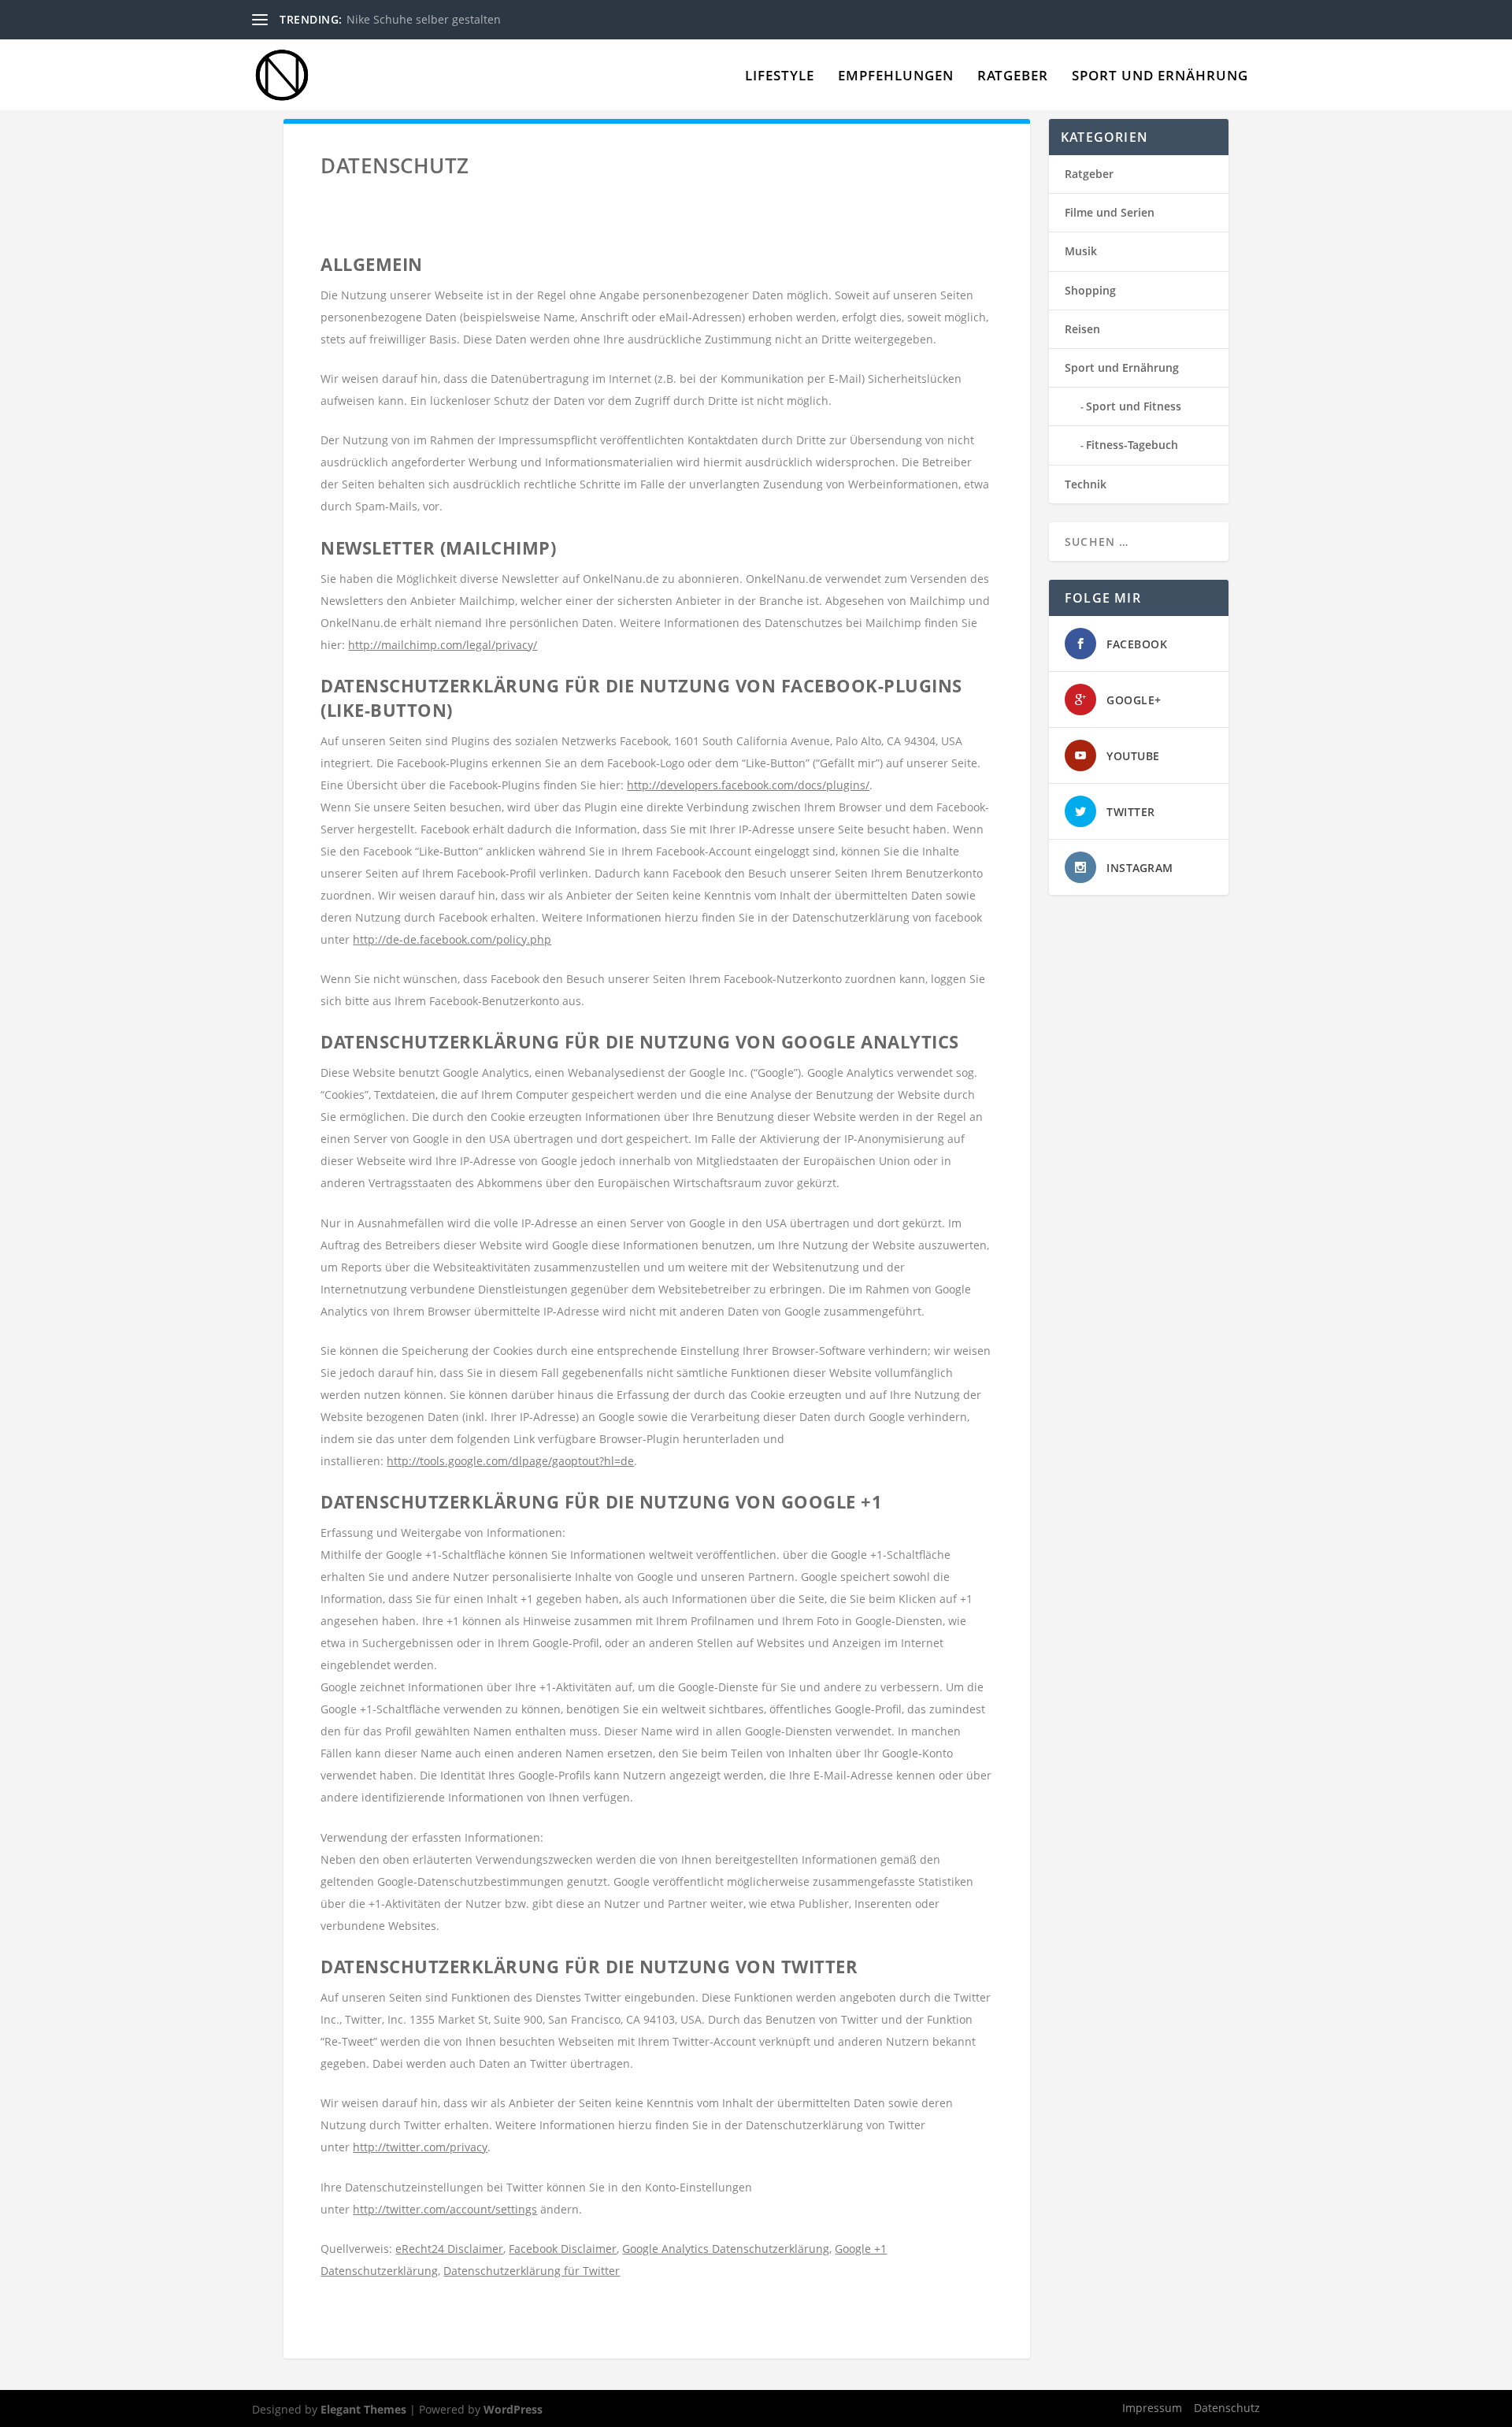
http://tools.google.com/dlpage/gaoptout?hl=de (510, 1461)
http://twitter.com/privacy (420, 2147)
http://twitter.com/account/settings (445, 2209)
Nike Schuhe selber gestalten (424, 19)
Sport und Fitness (1134, 406)
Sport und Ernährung (1160, 77)
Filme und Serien (1110, 212)
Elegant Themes (363, 2409)
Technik (1086, 484)
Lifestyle (780, 77)
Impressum (1152, 2408)
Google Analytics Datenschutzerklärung (726, 2249)
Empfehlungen (896, 77)
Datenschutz (1227, 2408)
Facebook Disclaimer (563, 2249)
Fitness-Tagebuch (1132, 445)
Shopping (1090, 290)
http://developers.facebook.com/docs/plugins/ (748, 785)
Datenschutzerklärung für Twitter (532, 2271)
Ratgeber (1013, 77)
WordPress (513, 2409)
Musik (1081, 251)
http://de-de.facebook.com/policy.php (452, 939)
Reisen (1082, 329)
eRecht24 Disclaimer (449, 2249)
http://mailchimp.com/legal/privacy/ (443, 645)
